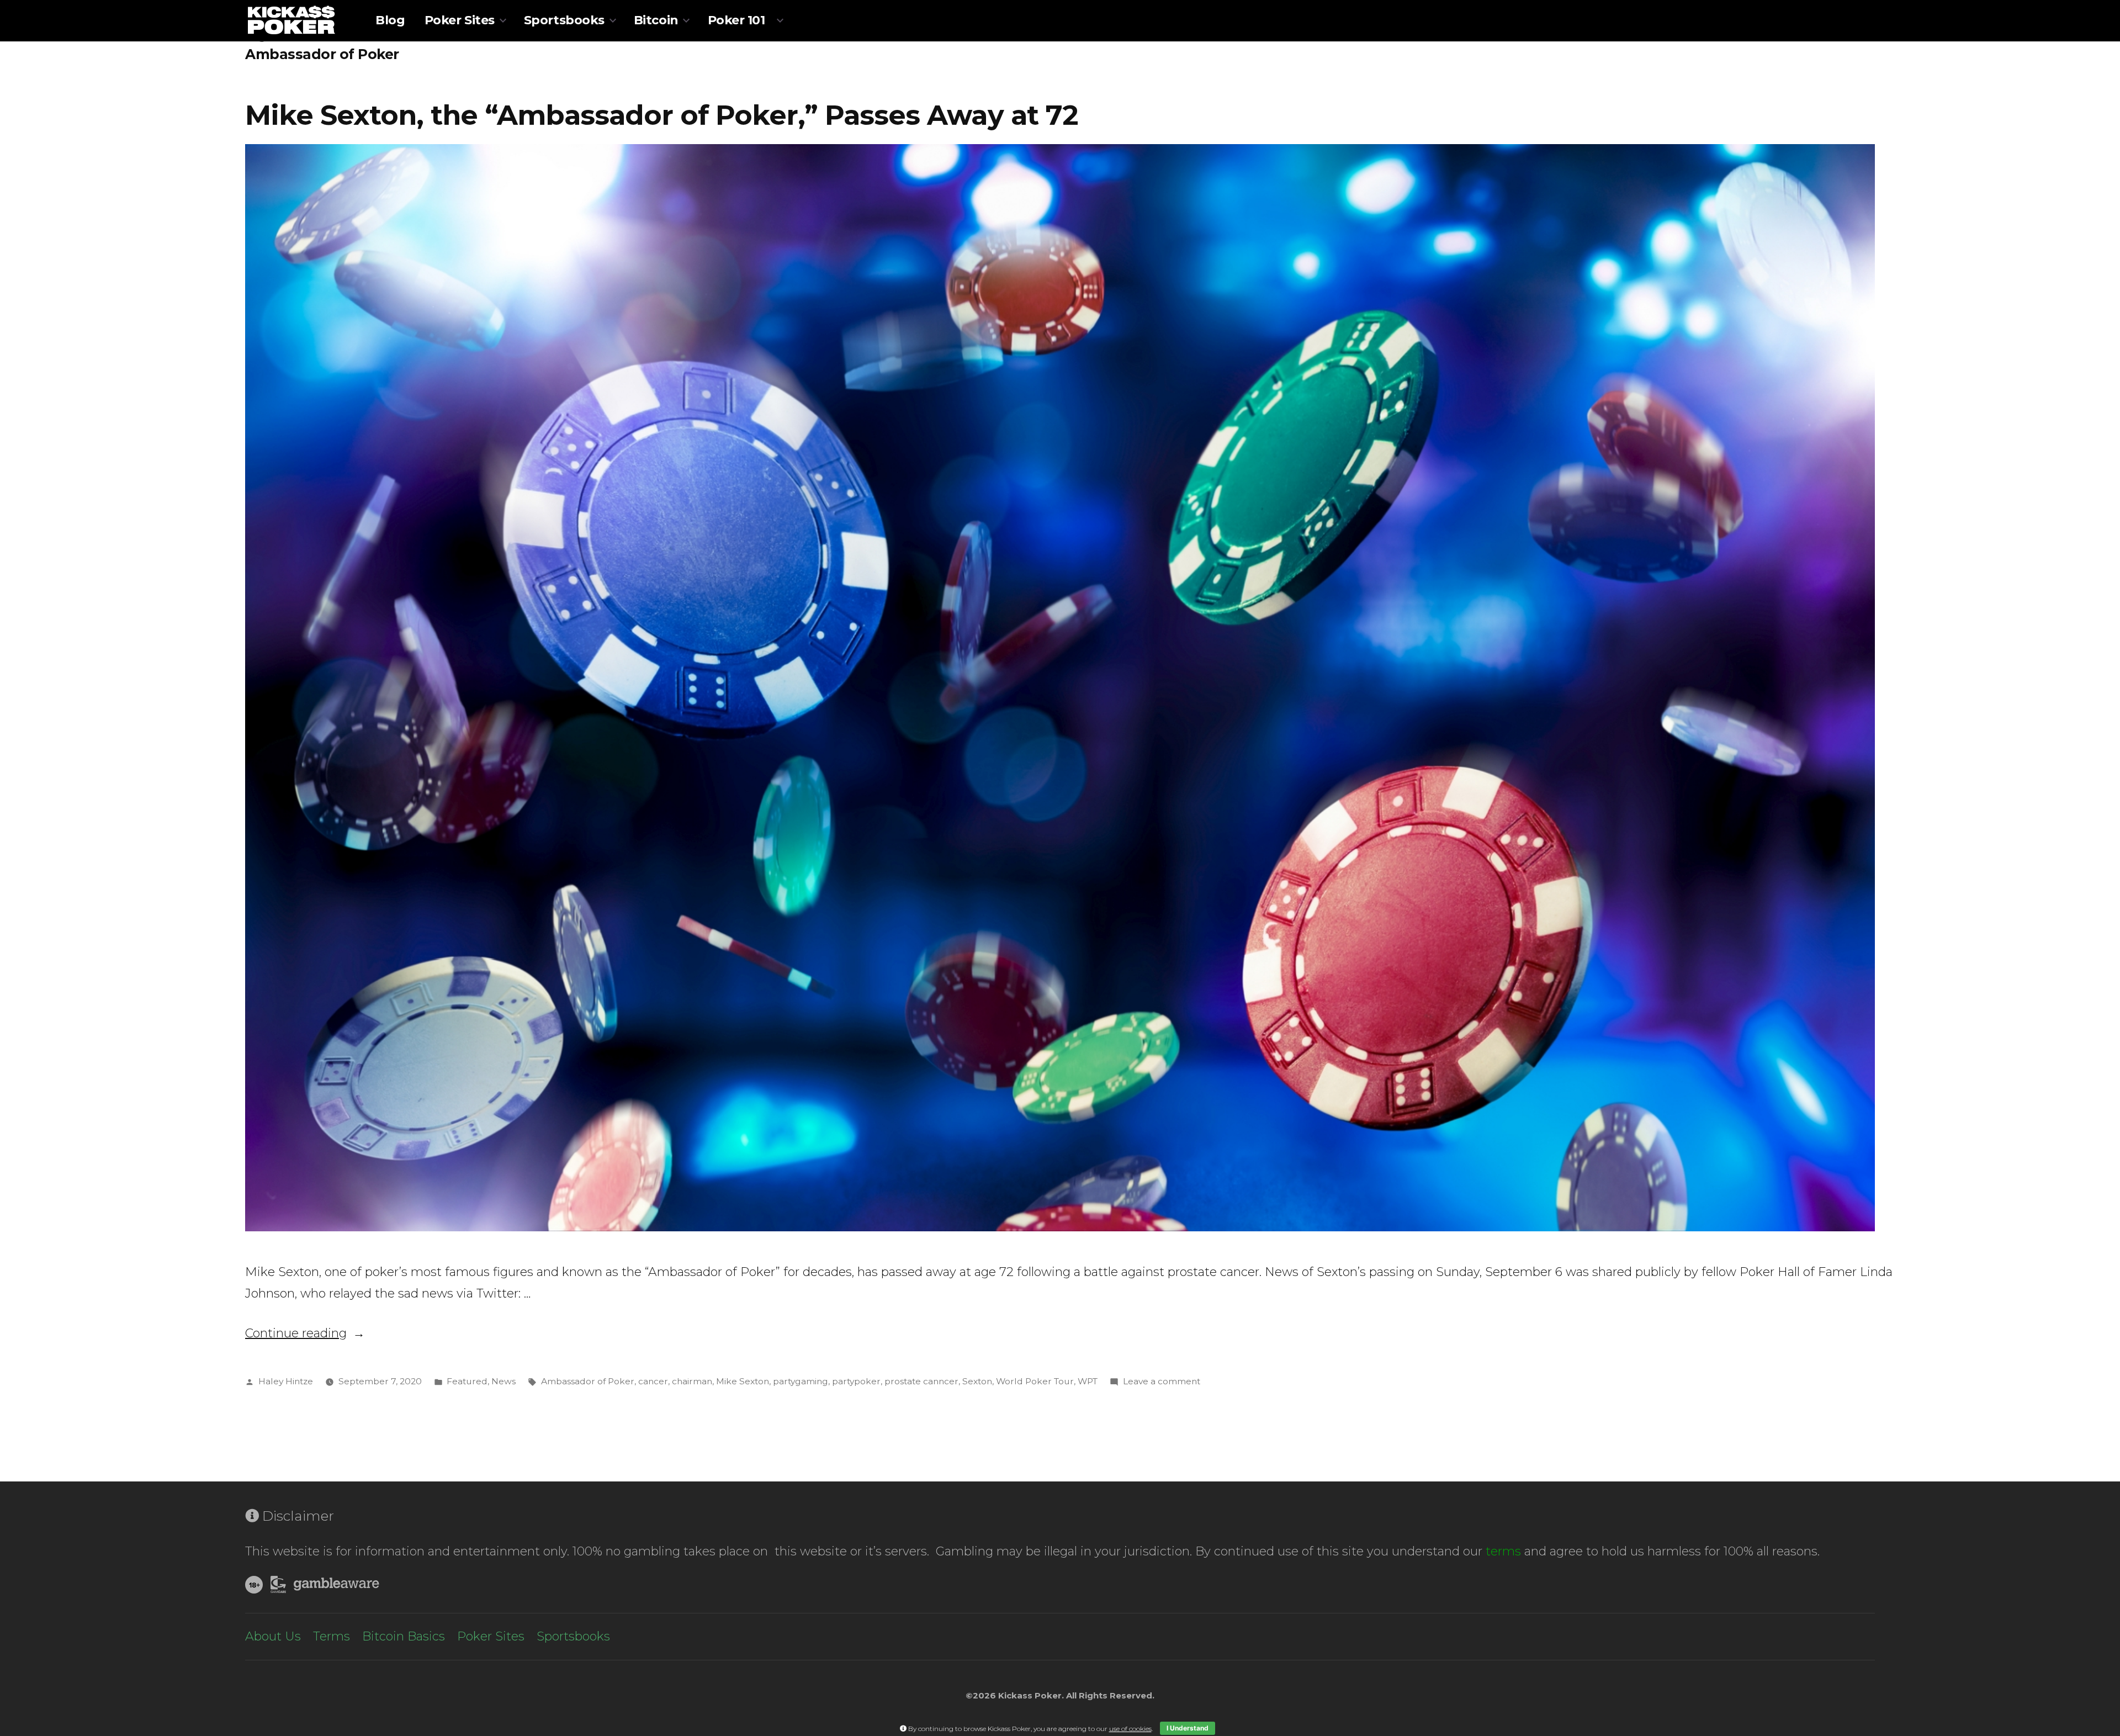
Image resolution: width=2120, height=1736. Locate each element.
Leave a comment (1162, 1381)
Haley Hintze (286, 1381)
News (504, 1381)
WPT (1088, 1381)
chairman (692, 1381)
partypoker (856, 1381)
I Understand (1188, 1728)
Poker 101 (736, 20)
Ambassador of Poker (588, 1381)
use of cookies (1130, 1729)
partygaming (801, 1381)
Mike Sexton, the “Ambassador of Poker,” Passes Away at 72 (661, 115)
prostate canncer (921, 1381)
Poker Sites (460, 20)
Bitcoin (656, 20)
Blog (390, 20)
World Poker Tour (1035, 1381)
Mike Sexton (743, 1381)
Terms (332, 1636)
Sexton (977, 1381)
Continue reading (305, 1333)
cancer (653, 1381)
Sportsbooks (564, 20)
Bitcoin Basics (404, 1636)
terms (1503, 1551)
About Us (273, 1636)
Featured (467, 1381)
